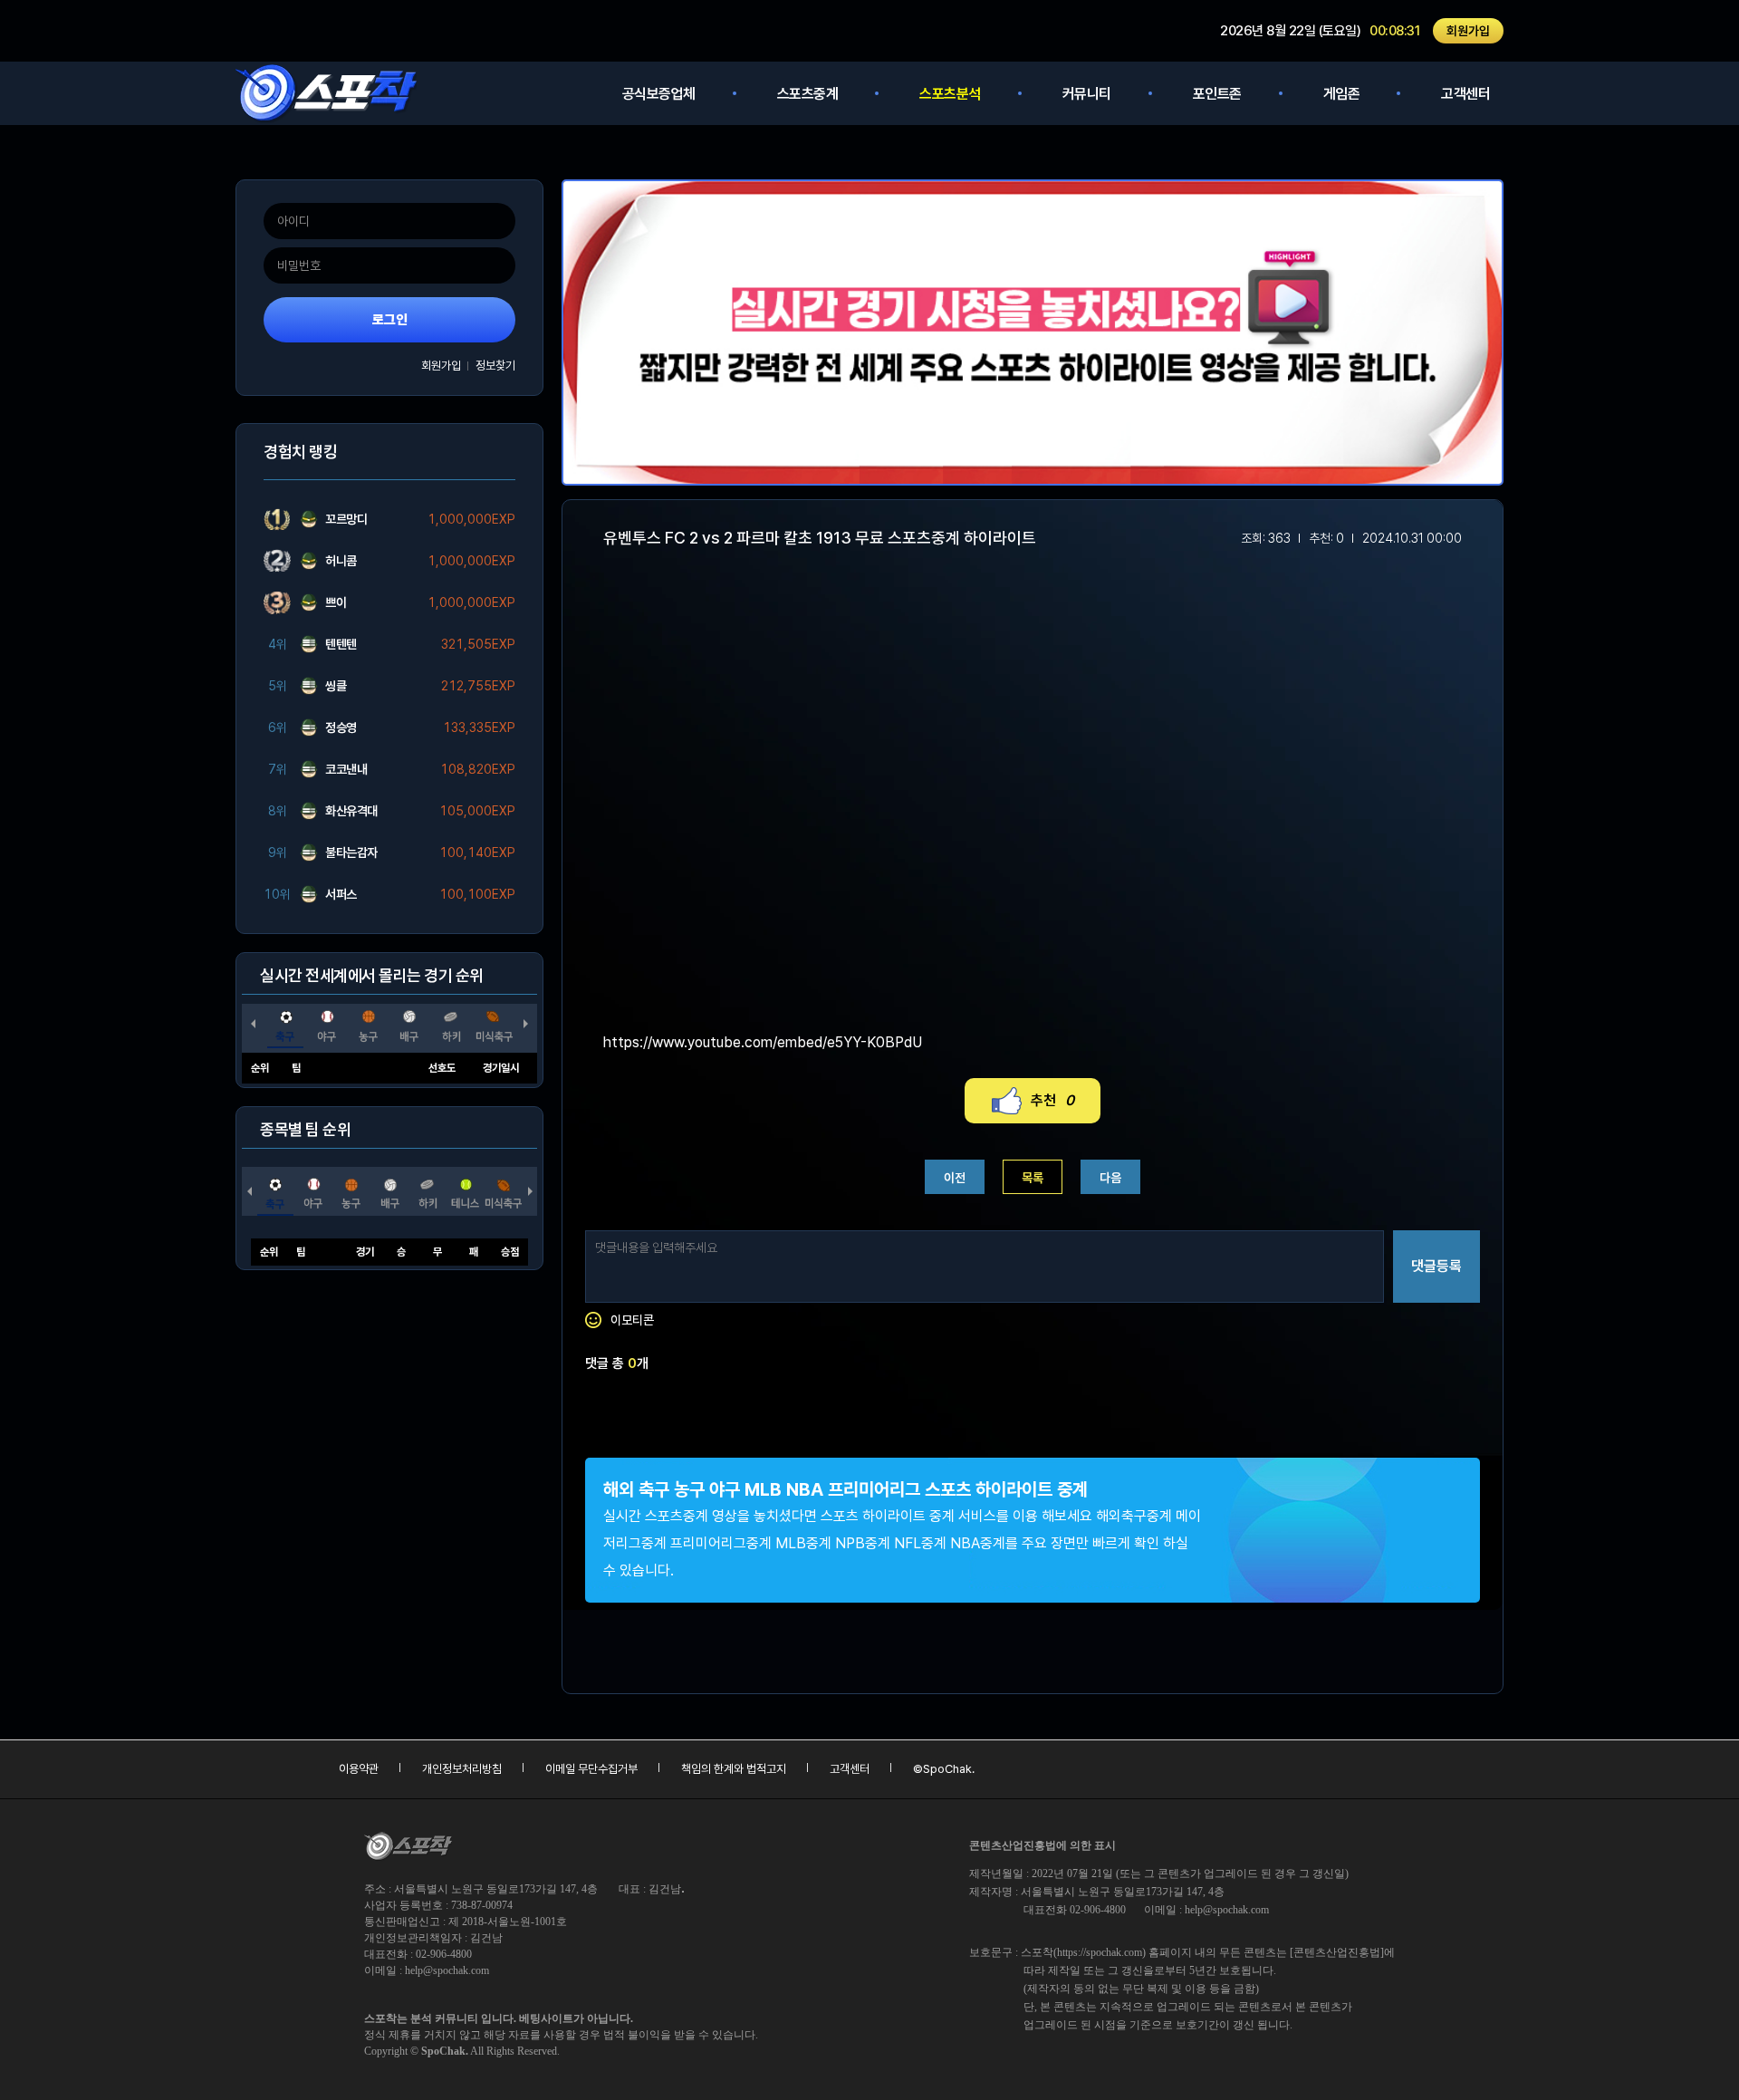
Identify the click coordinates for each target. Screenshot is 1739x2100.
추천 (1052, 1100)
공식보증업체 (659, 94)
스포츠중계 (808, 94)
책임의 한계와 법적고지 (734, 1769)
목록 (1033, 1178)
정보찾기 (495, 366)
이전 (955, 1178)
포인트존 (1217, 94)
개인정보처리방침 (462, 1769)
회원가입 (1468, 31)
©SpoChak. (944, 1769)
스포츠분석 (950, 94)
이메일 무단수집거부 (591, 1769)
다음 (1110, 1178)
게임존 (1342, 94)
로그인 (390, 320)
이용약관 (359, 1769)
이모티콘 (632, 1320)
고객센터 (1465, 94)
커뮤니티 (1087, 94)
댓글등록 (1436, 1266)
